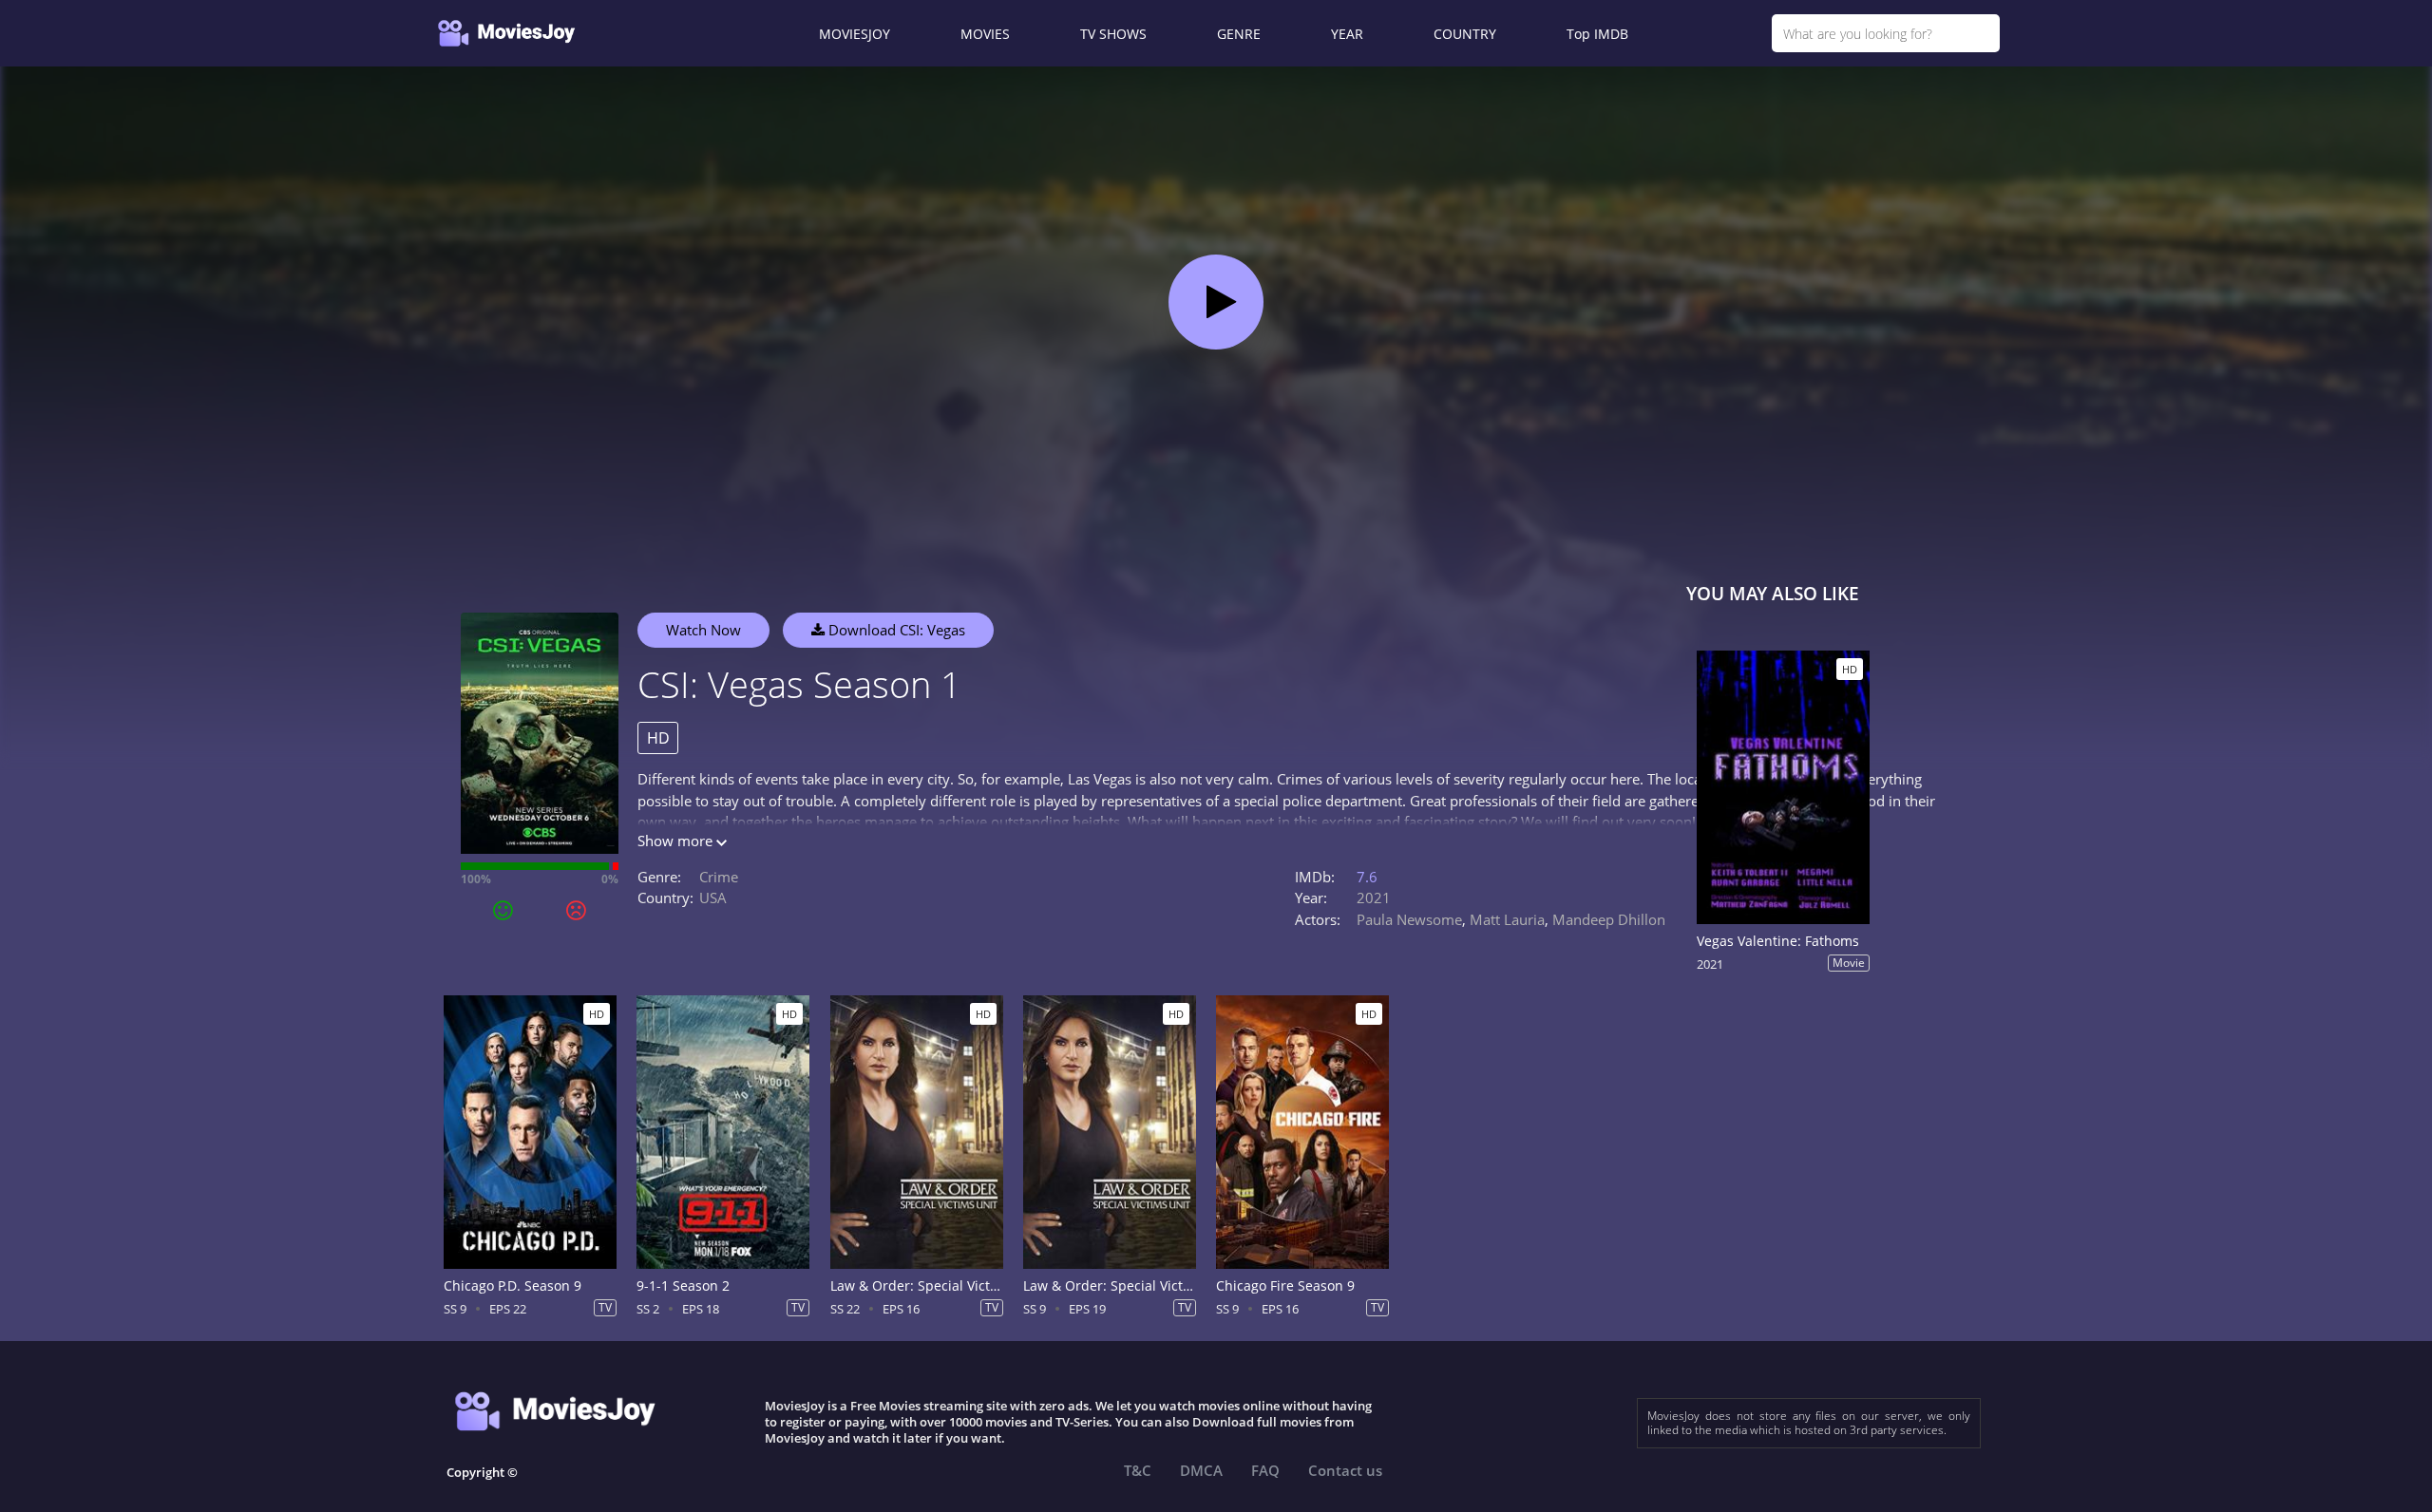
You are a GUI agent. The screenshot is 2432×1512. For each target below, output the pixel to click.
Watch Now (703, 630)
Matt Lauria (1507, 919)
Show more (677, 841)
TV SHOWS (1113, 34)
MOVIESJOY (855, 34)
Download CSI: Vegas (895, 630)
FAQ (1265, 1470)
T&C (1138, 1470)
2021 (1374, 898)
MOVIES (985, 34)
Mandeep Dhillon (1609, 919)
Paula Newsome (1409, 919)
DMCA (1201, 1470)
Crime (719, 877)
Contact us (1345, 1470)
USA (713, 898)
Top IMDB (1597, 34)
